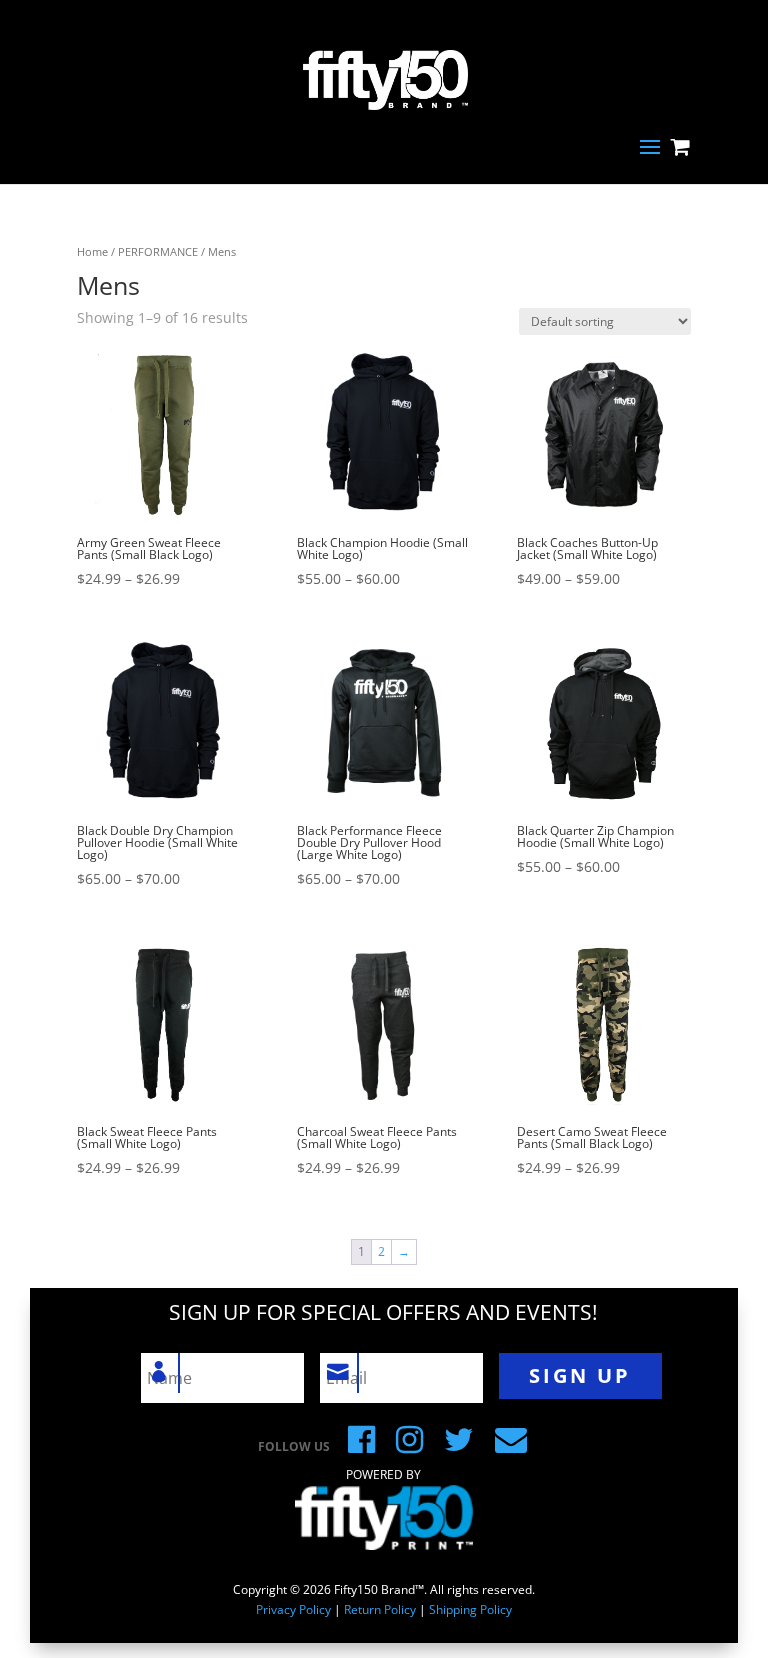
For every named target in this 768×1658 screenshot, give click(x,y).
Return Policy (380, 1609)
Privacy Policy (293, 1609)
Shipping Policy (470, 1609)
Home (92, 251)
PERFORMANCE (158, 251)
